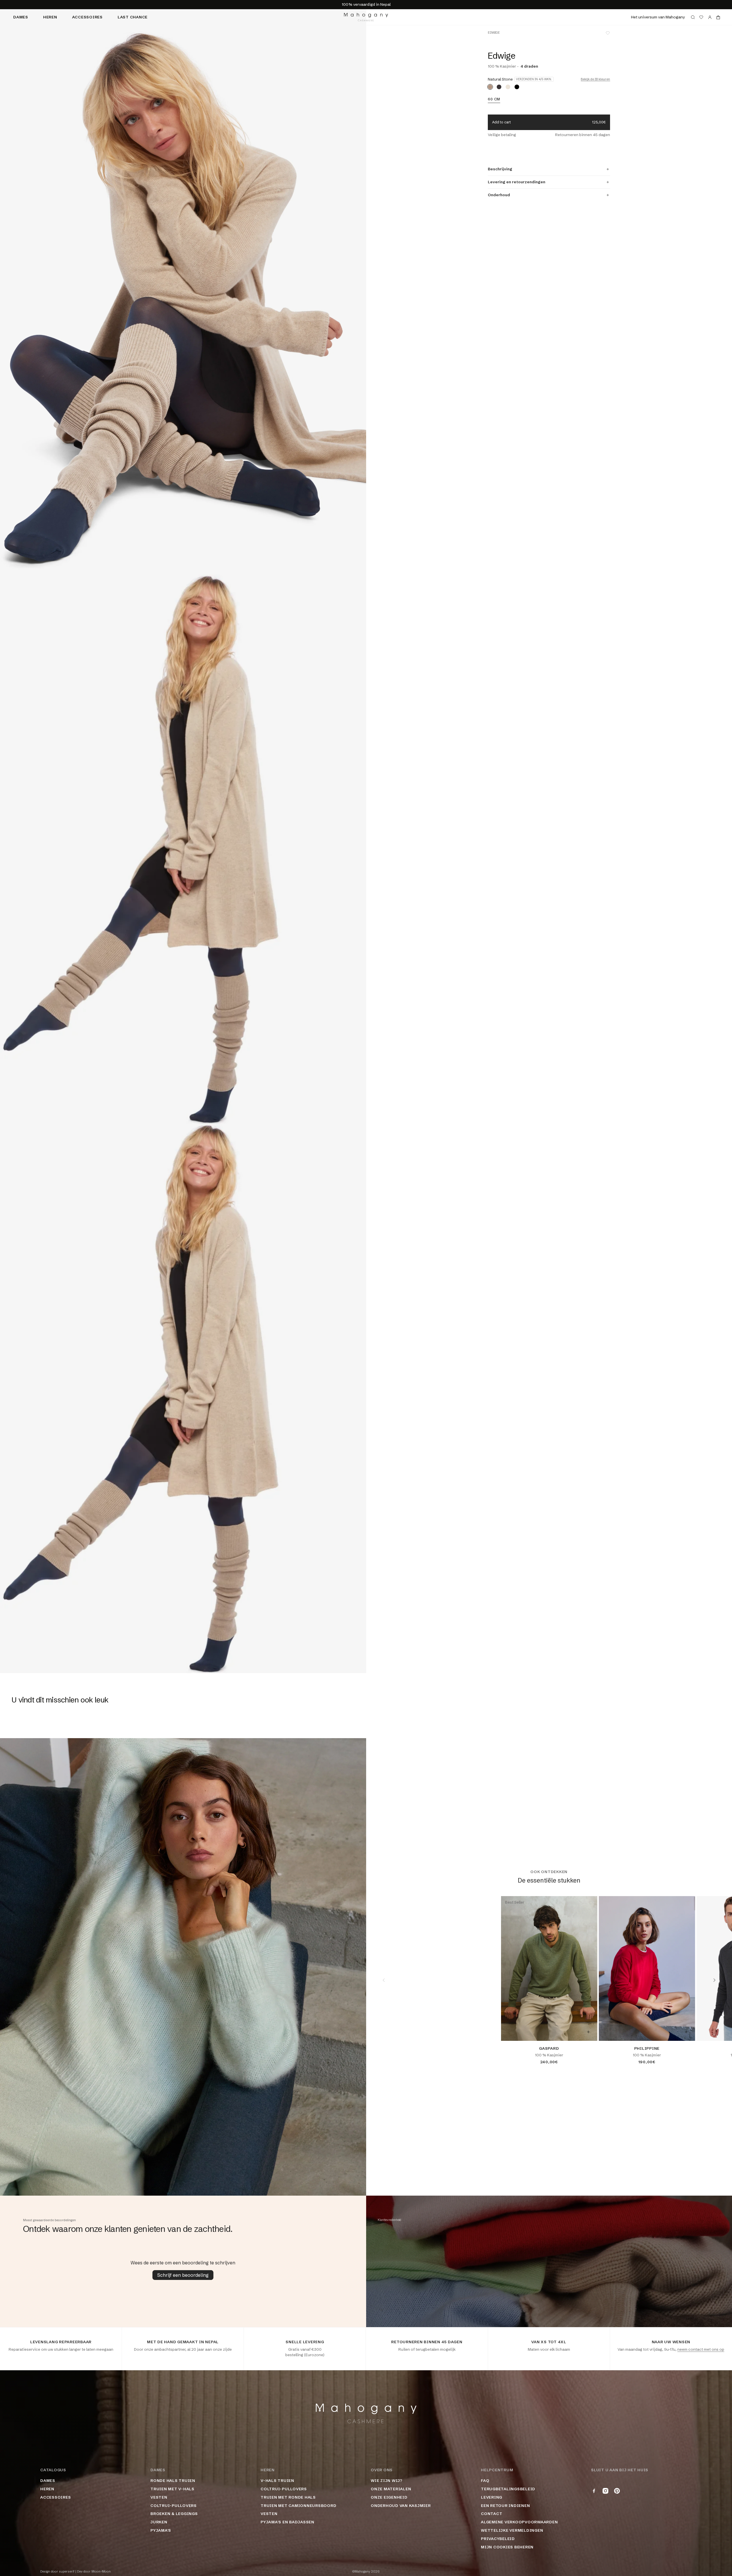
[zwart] (517, 87)
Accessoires (87, 17)
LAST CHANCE (133, 17)
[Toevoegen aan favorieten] (608, 33)
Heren (50, 17)
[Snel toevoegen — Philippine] (686, 2032)
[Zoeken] (693, 17)
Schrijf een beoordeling (183, 2275)
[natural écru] (508, 87)
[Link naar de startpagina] (366, 17)
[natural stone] (490, 87)
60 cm (494, 99)
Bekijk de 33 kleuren (595, 79)
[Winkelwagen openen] (718, 17)
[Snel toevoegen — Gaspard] (588, 2032)
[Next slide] (714, 1980)
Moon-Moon (101, 2572)
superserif (67, 2572)
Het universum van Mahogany (658, 17)
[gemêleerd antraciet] (499, 87)
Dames (21, 17)
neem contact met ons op (701, 2349)
